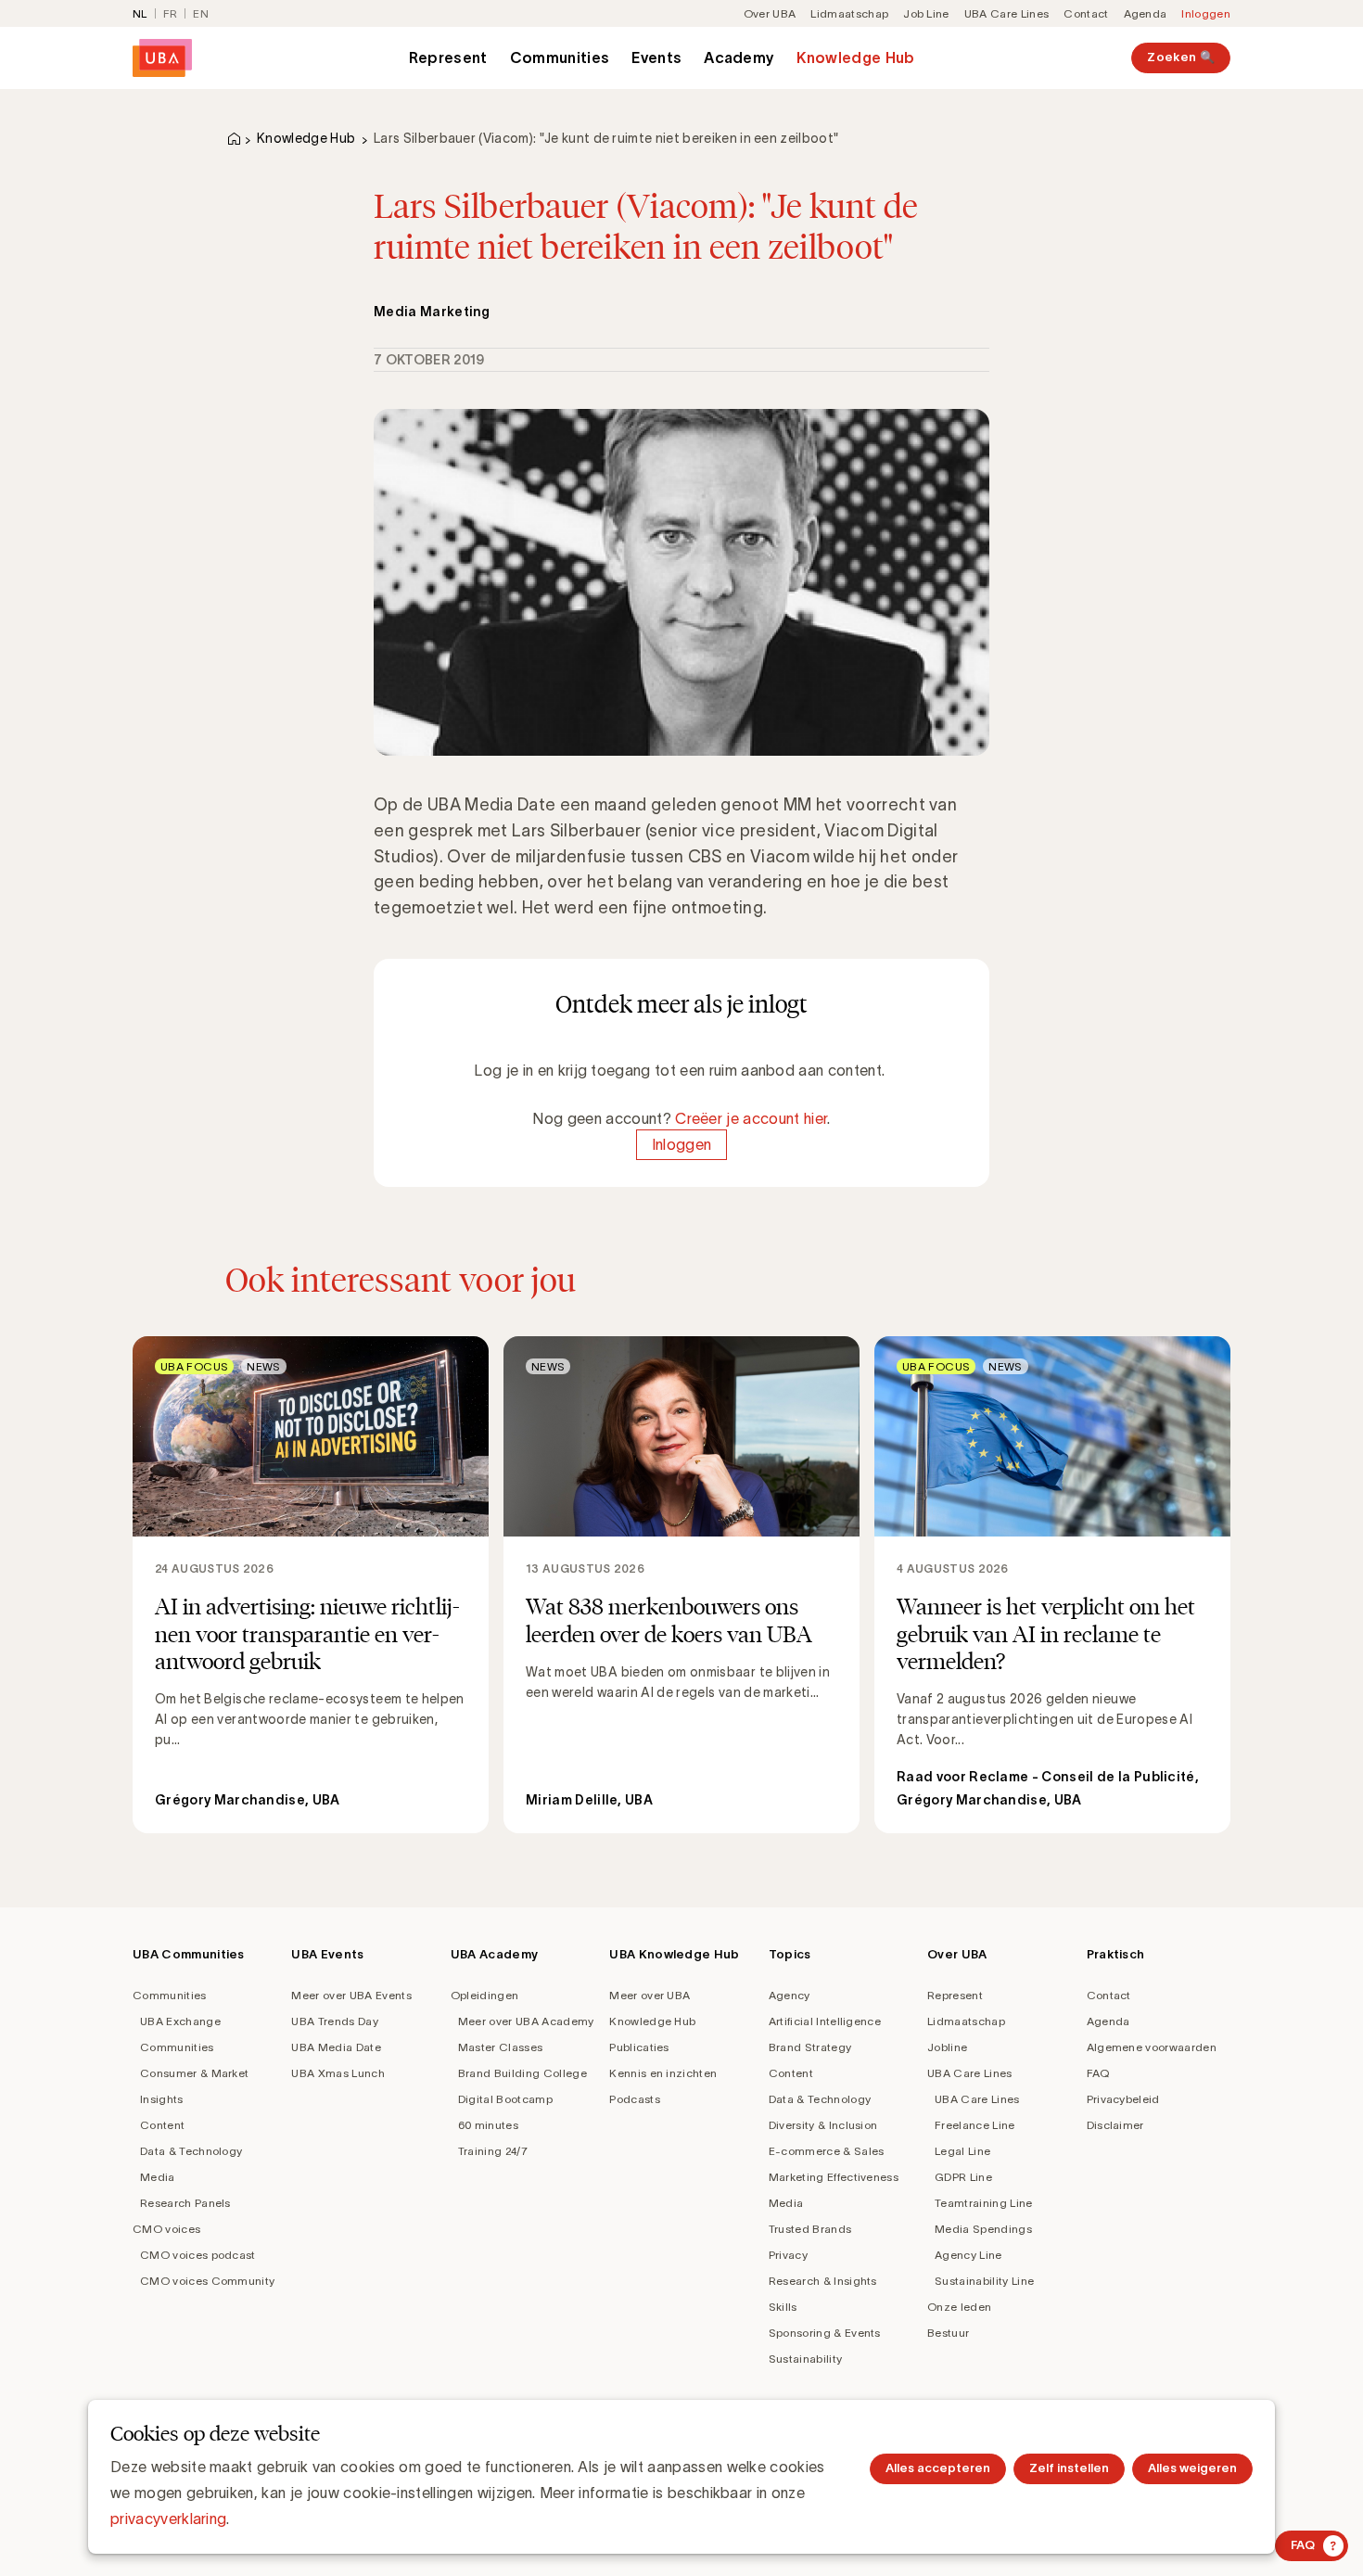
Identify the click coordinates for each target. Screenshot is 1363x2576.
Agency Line (968, 2255)
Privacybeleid (1123, 2099)
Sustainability (805, 2359)
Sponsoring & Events (825, 2333)
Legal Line (962, 2151)
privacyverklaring (168, 2519)
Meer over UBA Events (351, 1995)
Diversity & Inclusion (823, 2125)
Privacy (788, 2255)
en (201, 13)
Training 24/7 (493, 2151)
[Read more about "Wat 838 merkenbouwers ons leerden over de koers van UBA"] (681, 1585)
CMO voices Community (207, 2281)
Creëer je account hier (751, 1118)
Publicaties (639, 2047)
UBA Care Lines (1006, 13)
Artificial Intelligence (825, 2021)
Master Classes (500, 2047)
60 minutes (488, 2125)
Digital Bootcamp (505, 2099)
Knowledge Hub (855, 57)
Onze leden (959, 2307)
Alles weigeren (1192, 2468)
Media (158, 2177)
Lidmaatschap (849, 13)
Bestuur (948, 2333)
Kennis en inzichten (663, 2073)
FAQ (1098, 2073)
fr (171, 13)
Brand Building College (522, 2073)
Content (162, 2125)
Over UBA (770, 13)
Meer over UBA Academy (526, 2021)
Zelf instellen (1069, 2468)
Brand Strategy (810, 2047)
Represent (448, 57)
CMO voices (166, 2229)
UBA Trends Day (334, 2021)
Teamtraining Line (983, 2203)
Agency (790, 1995)
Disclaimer (1115, 2125)
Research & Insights (823, 2281)
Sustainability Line (984, 2281)
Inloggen (1206, 13)
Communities (560, 57)
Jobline (947, 2047)
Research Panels (185, 2203)
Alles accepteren (938, 2468)
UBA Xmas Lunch (338, 2073)
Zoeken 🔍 (1181, 57)
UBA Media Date (336, 2047)
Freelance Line (974, 2125)
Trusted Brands (810, 2229)
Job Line (926, 13)
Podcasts (635, 2099)
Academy (739, 57)
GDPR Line (963, 2177)
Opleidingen (485, 1995)
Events (656, 57)
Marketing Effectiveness (834, 2177)
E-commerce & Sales (827, 2151)
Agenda (1146, 13)
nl (140, 13)
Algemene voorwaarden (1152, 2047)
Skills (783, 2307)
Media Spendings (983, 2229)
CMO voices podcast (198, 2255)
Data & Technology (191, 2151)
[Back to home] (162, 58)
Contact (1086, 13)
